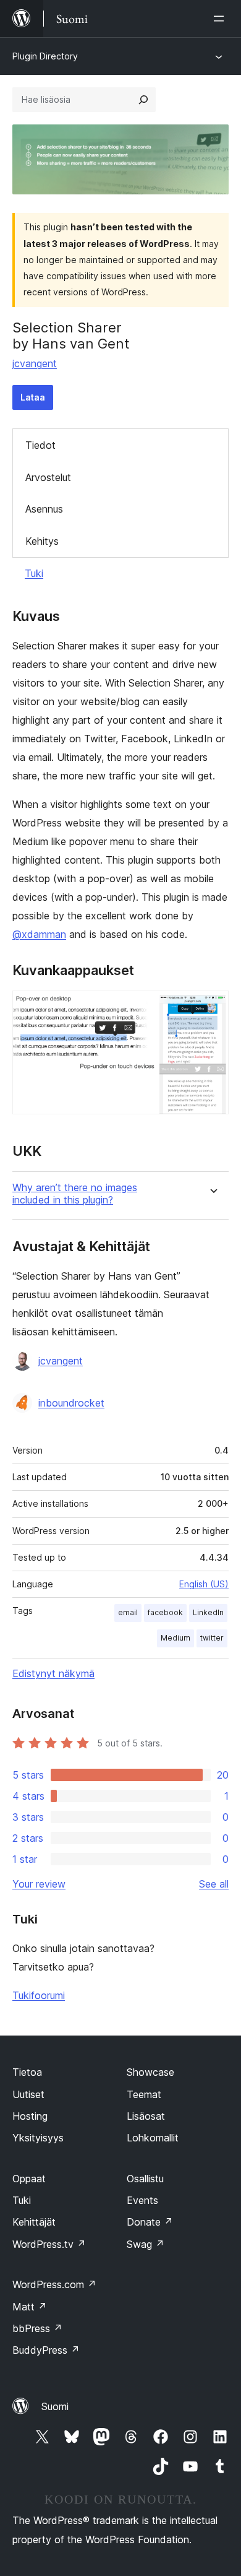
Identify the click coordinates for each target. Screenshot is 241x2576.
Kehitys (42, 541)
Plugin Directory (45, 56)
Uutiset (28, 2094)
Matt (30, 2307)
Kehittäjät (34, 2222)
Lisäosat (146, 2116)
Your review (39, 1884)
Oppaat (29, 2179)
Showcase (150, 2072)
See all (214, 1884)
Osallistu (145, 2179)
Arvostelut (48, 477)
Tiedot (40, 445)
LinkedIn (208, 1612)
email (128, 1612)
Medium (175, 1638)
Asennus (44, 509)
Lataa (33, 397)
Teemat (144, 2094)
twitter (212, 1638)
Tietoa (27, 2072)
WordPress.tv (49, 2244)
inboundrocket (71, 1403)
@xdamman (39, 934)
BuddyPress (46, 2350)
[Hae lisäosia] (143, 100)
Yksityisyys (38, 2138)
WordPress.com (54, 2284)
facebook (165, 1612)
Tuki (34, 573)
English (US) (204, 1584)
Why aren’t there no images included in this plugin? (75, 1194)
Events (142, 2200)
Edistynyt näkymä (53, 1673)
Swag (146, 2244)
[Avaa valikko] (221, 19)
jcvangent (35, 363)
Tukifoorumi (39, 1995)
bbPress (37, 2328)
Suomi (55, 2406)
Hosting (30, 2116)
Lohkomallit (153, 2138)
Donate (150, 2222)
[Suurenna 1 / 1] (212, 1007)
